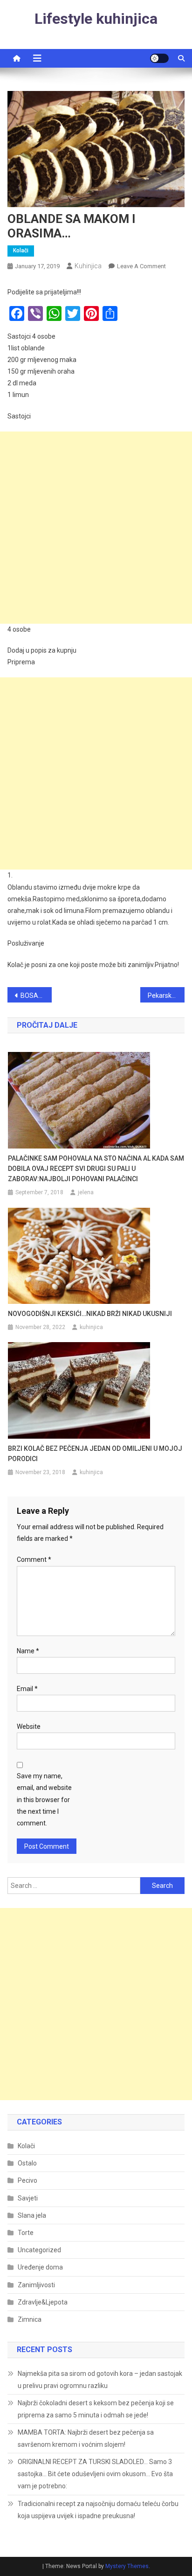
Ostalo (27, 2163)
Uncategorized (39, 2250)
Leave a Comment (141, 266)
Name (28, 1651)
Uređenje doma (40, 2267)
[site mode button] (159, 58)
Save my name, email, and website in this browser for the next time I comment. (44, 1800)
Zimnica (30, 2319)
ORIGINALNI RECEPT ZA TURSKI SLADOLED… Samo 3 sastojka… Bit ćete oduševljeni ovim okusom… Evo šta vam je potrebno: (95, 2474)
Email (27, 1689)
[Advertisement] (96, 528)
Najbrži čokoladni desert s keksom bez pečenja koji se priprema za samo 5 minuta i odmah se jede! (96, 2409)
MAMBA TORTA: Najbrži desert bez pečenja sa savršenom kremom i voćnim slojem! (86, 2438)
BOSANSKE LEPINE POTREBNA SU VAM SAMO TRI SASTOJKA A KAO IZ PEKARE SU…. (36, 996)
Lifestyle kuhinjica (96, 19)
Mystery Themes (127, 2566)
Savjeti (28, 2198)
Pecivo (27, 2180)
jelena (86, 1192)
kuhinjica (88, 266)
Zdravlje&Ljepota (43, 2302)
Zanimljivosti (36, 2285)
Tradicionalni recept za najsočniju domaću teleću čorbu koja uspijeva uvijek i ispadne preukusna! (98, 2510)
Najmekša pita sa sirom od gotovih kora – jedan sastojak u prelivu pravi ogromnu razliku (100, 2380)
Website (29, 1727)
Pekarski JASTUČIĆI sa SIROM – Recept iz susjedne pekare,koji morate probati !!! (166, 996)
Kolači (21, 251)
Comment (34, 1560)
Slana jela (32, 2215)
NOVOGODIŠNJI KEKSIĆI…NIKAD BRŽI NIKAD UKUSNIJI (90, 1314)
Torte (26, 2233)
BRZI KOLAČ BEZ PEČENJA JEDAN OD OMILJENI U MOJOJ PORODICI (95, 1454)
